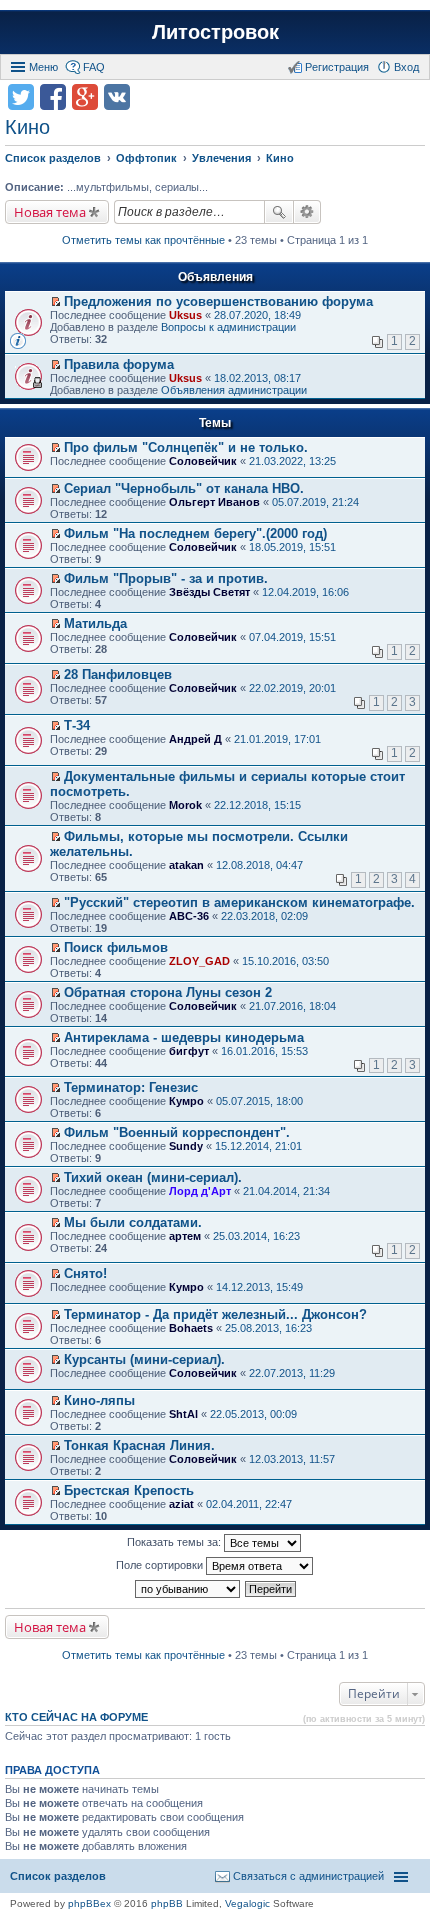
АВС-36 (189, 916)
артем (185, 1236)
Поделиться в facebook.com (53, 97)
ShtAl (183, 1414)
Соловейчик (203, 461)
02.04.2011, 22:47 (249, 1504)
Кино (27, 127)
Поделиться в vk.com (117, 97)
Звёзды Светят (209, 592)
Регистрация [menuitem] (337, 67)
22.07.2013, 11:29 (292, 1373)
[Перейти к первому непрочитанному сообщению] (55, 302)
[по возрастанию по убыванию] (188, 1589)
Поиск (279, 212)
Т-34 (77, 725)
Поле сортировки (161, 1565)
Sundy (186, 1146)
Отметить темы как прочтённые (143, 240)
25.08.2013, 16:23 (268, 1328)
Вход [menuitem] (406, 67)
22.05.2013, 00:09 (253, 1414)
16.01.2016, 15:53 (264, 1051)
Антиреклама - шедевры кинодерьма (184, 1037)
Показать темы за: (175, 1542)
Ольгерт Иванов (214, 502)
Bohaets (191, 1328)
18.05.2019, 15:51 (292, 547)
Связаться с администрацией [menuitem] (308, 1876)
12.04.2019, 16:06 (305, 592)
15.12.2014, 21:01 (258, 1146)
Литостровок (215, 32)
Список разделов (58, 1876)
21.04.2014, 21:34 (286, 1191)
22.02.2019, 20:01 (292, 688)
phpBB (167, 1903)
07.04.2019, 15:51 (292, 637)
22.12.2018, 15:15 (257, 805)
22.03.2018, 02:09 (264, 916)
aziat (181, 1504)
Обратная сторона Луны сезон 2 (168, 992)
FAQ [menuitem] (94, 67)
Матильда (95, 623)
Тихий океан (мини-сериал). (153, 1177)
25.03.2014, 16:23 (256, 1236)
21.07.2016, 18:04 (292, 1006)
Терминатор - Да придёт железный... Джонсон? (215, 1314)
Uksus (185, 315)
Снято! (85, 1273)
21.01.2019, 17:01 (277, 739)
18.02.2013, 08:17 (257, 378)
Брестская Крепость (129, 1490)
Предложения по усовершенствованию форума (218, 301)
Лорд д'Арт (200, 1191)
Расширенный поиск (307, 212)
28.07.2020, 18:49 (257, 315)
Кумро (186, 1101)
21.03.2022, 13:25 (292, 461)
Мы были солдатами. (133, 1222)
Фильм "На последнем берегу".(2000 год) (195, 533)
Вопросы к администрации (228, 327)
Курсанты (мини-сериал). (144, 1359)
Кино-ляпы (99, 1400)
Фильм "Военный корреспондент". (177, 1132)
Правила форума (119, 364)
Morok (185, 805)
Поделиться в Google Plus (85, 97)
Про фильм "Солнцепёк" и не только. (186, 447)
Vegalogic (247, 1903)
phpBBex (89, 1903)
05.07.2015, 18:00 (259, 1101)
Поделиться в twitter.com (21, 97)
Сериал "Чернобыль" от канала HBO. (184, 488)
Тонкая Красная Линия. (139, 1445)
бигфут (189, 1051)
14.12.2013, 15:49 (259, 1287)
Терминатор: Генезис (131, 1087)
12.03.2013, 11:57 (292, 1459)
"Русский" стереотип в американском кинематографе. (239, 902)
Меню (43, 67)
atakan (186, 865)
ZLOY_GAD (199, 961)
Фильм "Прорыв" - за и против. (166, 578)
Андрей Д (195, 739)
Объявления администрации (234, 390)
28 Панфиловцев (118, 674)
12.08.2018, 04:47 (259, 865)
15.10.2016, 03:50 (285, 961)
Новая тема (50, 212)
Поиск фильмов (116, 947)
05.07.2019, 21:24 (315, 502)
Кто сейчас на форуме (76, 1717)
